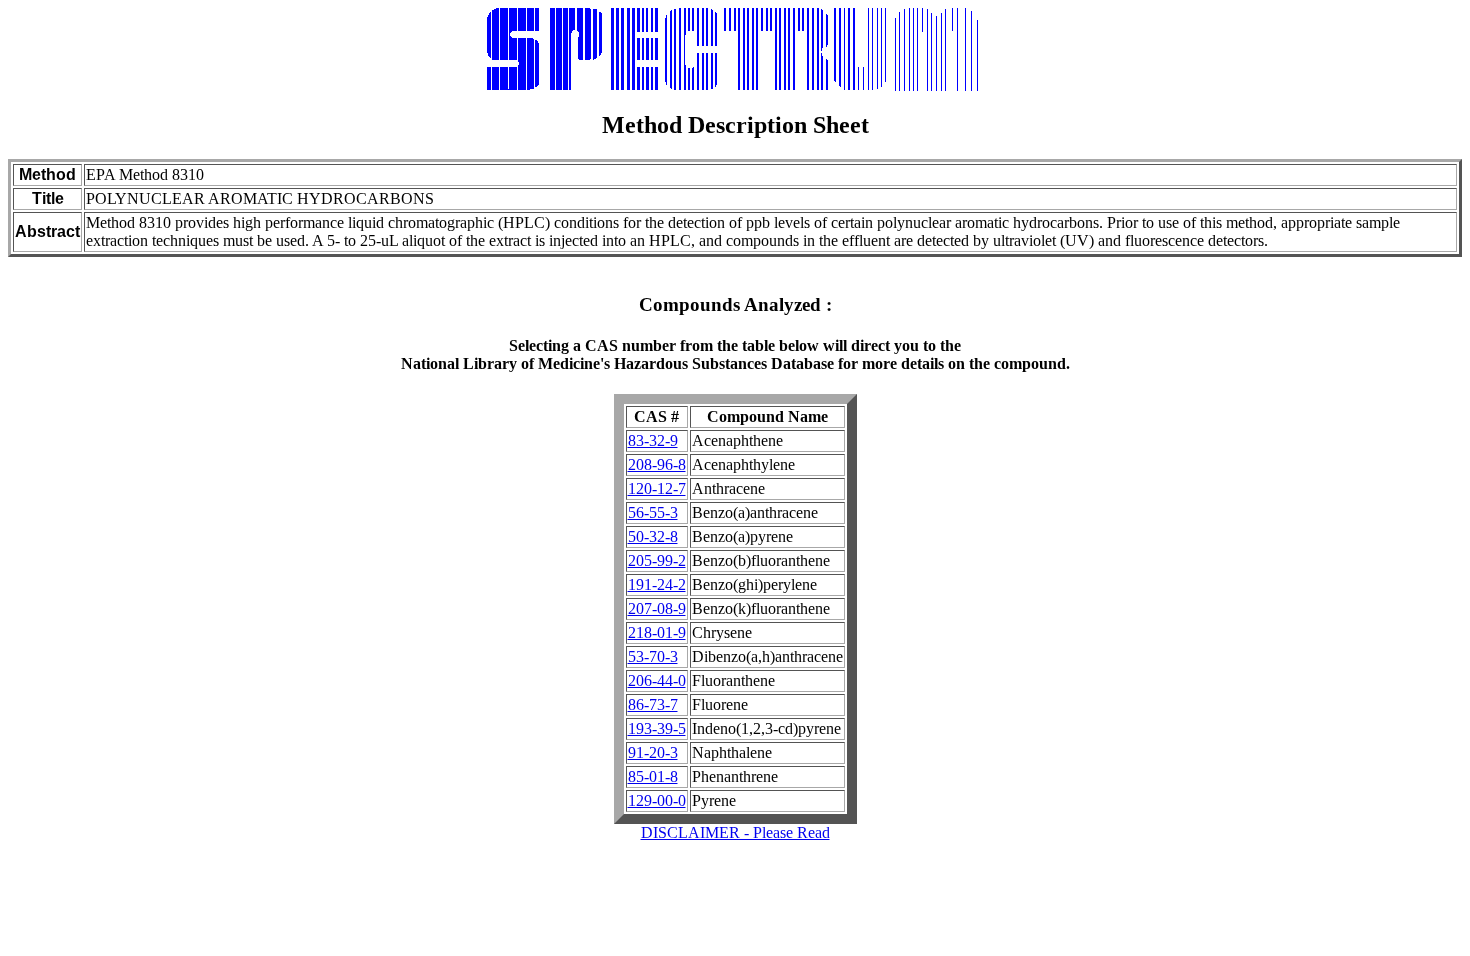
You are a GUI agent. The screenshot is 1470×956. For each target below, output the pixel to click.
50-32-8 (653, 536)
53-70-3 (653, 656)
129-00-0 (657, 800)
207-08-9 (657, 608)
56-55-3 (653, 512)
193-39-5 (657, 728)
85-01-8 (653, 776)
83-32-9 (653, 440)
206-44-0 (657, 680)
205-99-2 (657, 560)
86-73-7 (653, 704)
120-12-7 (657, 488)
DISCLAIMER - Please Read (735, 832)
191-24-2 (657, 584)
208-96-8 (657, 464)
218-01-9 (657, 632)
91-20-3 (653, 752)
